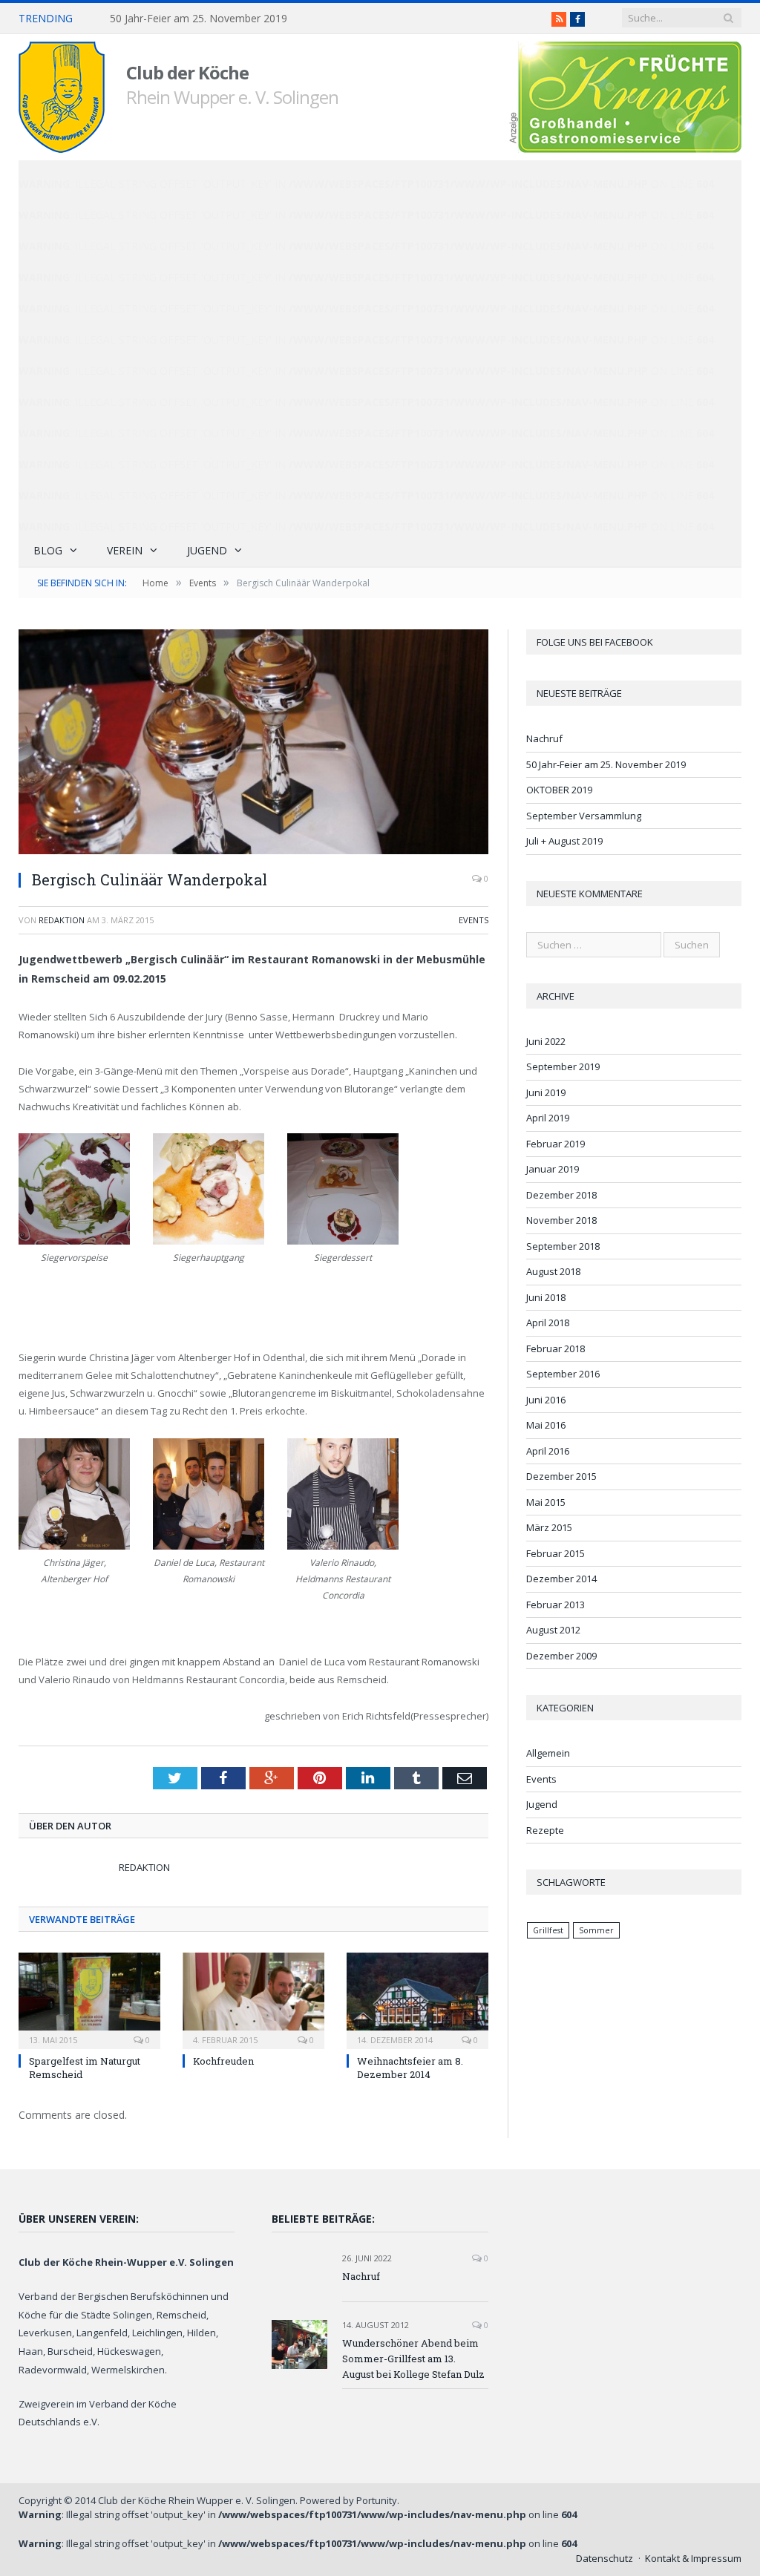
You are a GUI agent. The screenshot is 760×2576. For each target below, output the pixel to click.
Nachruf (544, 738)
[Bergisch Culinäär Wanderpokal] (253, 744)
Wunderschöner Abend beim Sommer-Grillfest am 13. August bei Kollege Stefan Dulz (413, 2359)
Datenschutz (605, 2558)
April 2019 (548, 1118)
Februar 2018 (556, 1348)
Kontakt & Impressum (693, 2558)
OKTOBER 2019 (559, 790)
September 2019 (563, 1066)
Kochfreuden (223, 2061)
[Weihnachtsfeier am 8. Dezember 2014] (417, 1999)
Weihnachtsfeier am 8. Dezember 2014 (410, 2068)
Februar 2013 (556, 1605)
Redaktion (62, 920)
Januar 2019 (553, 1169)
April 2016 (548, 1451)
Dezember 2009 (561, 1656)
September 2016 (563, 1374)
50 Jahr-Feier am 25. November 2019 (199, 19)
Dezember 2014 (561, 1579)
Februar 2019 (556, 1144)
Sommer (596, 1930)
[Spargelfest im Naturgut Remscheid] (89, 1999)
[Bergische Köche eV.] (62, 94)
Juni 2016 (546, 1400)
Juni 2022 (546, 1041)
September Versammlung (584, 816)
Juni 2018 (546, 1297)
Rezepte (545, 1830)
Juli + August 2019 (564, 841)
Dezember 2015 (561, 1476)
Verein (125, 550)
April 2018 (548, 1323)
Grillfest (548, 1930)
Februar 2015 (556, 1553)
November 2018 (561, 1220)
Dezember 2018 (561, 1195)
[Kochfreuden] (253, 1999)
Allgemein (548, 1753)
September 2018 (563, 1246)
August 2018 (553, 1271)
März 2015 (549, 1527)
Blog (48, 550)
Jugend (207, 550)
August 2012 (553, 1630)
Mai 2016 (546, 1425)
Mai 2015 (546, 1502)
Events (474, 920)
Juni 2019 (546, 1092)
